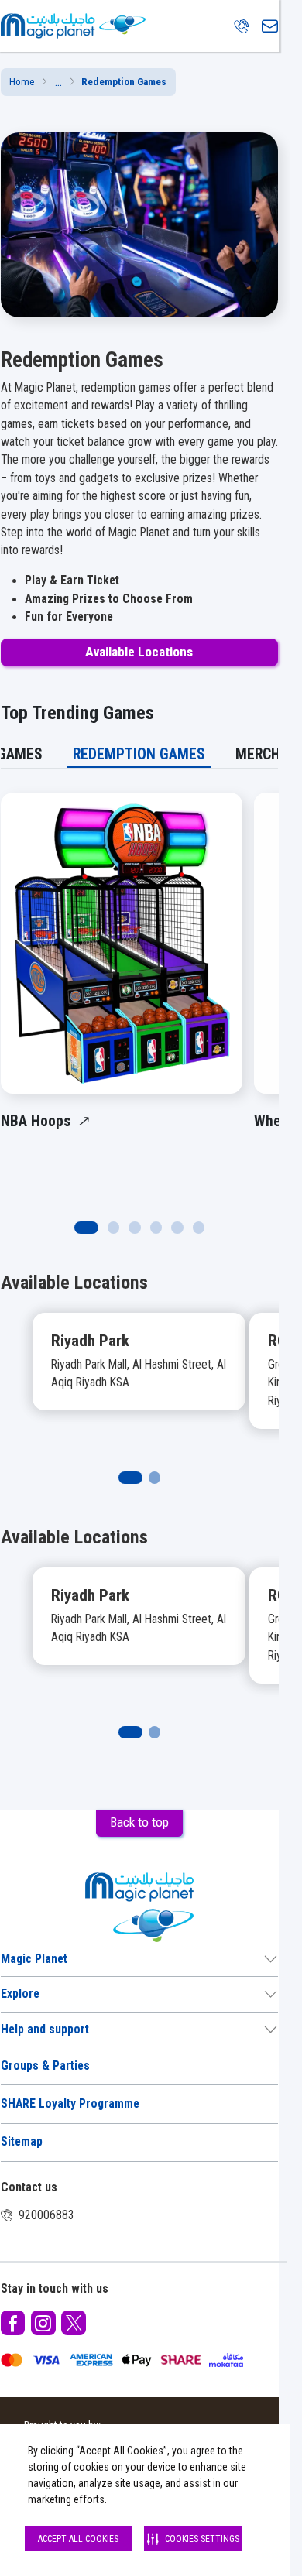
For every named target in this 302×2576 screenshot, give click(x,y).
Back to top (139, 1822)
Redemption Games (139, 754)
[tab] (140, 754)
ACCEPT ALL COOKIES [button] (78, 2539)
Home (22, 82)
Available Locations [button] (139, 652)
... (58, 82)
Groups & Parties (45, 2066)
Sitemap (22, 2142)
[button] (58, 82)
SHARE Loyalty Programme (70, 2104)
